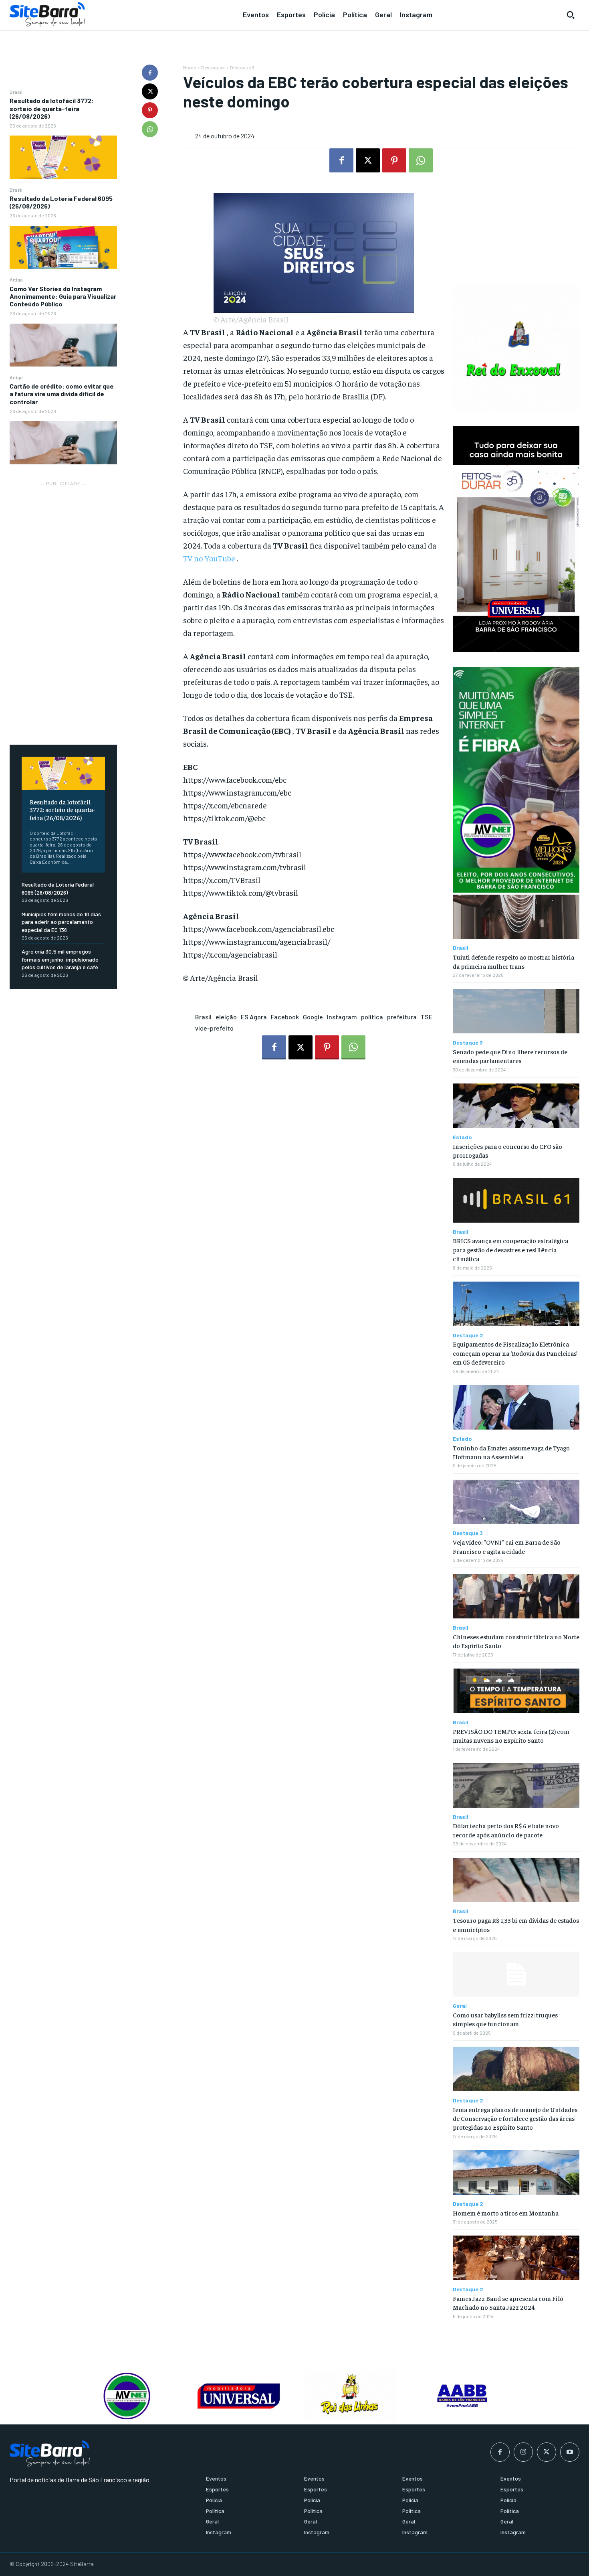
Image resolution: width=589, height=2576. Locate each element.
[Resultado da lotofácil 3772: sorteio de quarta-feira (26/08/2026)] (63, 157)
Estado (462, 1137)
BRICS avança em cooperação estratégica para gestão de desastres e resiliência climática (510, 1249)
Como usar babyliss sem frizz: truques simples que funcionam (505, 2019)
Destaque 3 (242, 67)
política (372, 1017)
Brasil (16, 92)
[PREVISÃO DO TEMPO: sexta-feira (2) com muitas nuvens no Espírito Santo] (516, 1691)
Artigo (16, 279)
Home (190, 67)
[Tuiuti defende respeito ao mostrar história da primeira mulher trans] (516, 917)
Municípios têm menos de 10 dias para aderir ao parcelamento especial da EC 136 (61, 922)
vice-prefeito (214, 1028)
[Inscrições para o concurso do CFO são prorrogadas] (516, 1106)
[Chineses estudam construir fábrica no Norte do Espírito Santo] (516, 1596)
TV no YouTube (209, 558)
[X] (150, 91)
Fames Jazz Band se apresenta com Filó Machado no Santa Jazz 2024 (508, 2303)
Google (313, 1017)
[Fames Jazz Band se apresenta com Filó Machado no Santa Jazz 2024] (516, 2258)
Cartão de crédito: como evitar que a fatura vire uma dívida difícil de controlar (62, 394)
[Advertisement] (63, 608)
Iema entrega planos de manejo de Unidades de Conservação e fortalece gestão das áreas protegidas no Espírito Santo (515, 2118)
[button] (571, 15)
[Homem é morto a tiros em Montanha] (516, 2172)
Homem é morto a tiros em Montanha (506, 2213)
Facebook (285, 1017)
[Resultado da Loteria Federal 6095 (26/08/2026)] (63, 247)
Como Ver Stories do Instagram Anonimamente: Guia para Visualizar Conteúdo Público (63, 296)
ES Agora (254, 1017)
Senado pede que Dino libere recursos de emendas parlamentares (510, 1056)
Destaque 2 (468, 1335)
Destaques (213, 67)
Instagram (342, 1017)
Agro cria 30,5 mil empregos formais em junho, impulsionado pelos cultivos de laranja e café (60, 959)
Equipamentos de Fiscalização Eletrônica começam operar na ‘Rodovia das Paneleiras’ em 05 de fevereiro (515, 1353)
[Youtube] (570, 2452)
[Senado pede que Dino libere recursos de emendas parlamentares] (516, 1011)
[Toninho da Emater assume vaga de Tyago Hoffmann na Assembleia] (516, 1407)
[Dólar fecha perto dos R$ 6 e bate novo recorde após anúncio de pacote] (516, 1785)
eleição (226, 1017)
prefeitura (402, 1017)
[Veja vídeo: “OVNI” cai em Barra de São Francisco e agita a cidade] (516, 1502)
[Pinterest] (150, 110)
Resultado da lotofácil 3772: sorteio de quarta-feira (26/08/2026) (52, 108)
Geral (460, 2006)
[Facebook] (150, 73)
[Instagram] (523, 2452)
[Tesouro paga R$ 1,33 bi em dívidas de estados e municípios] (516, 1880)
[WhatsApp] (150, 129)
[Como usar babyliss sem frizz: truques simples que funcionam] (516, 1974)
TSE (427, 1017)
